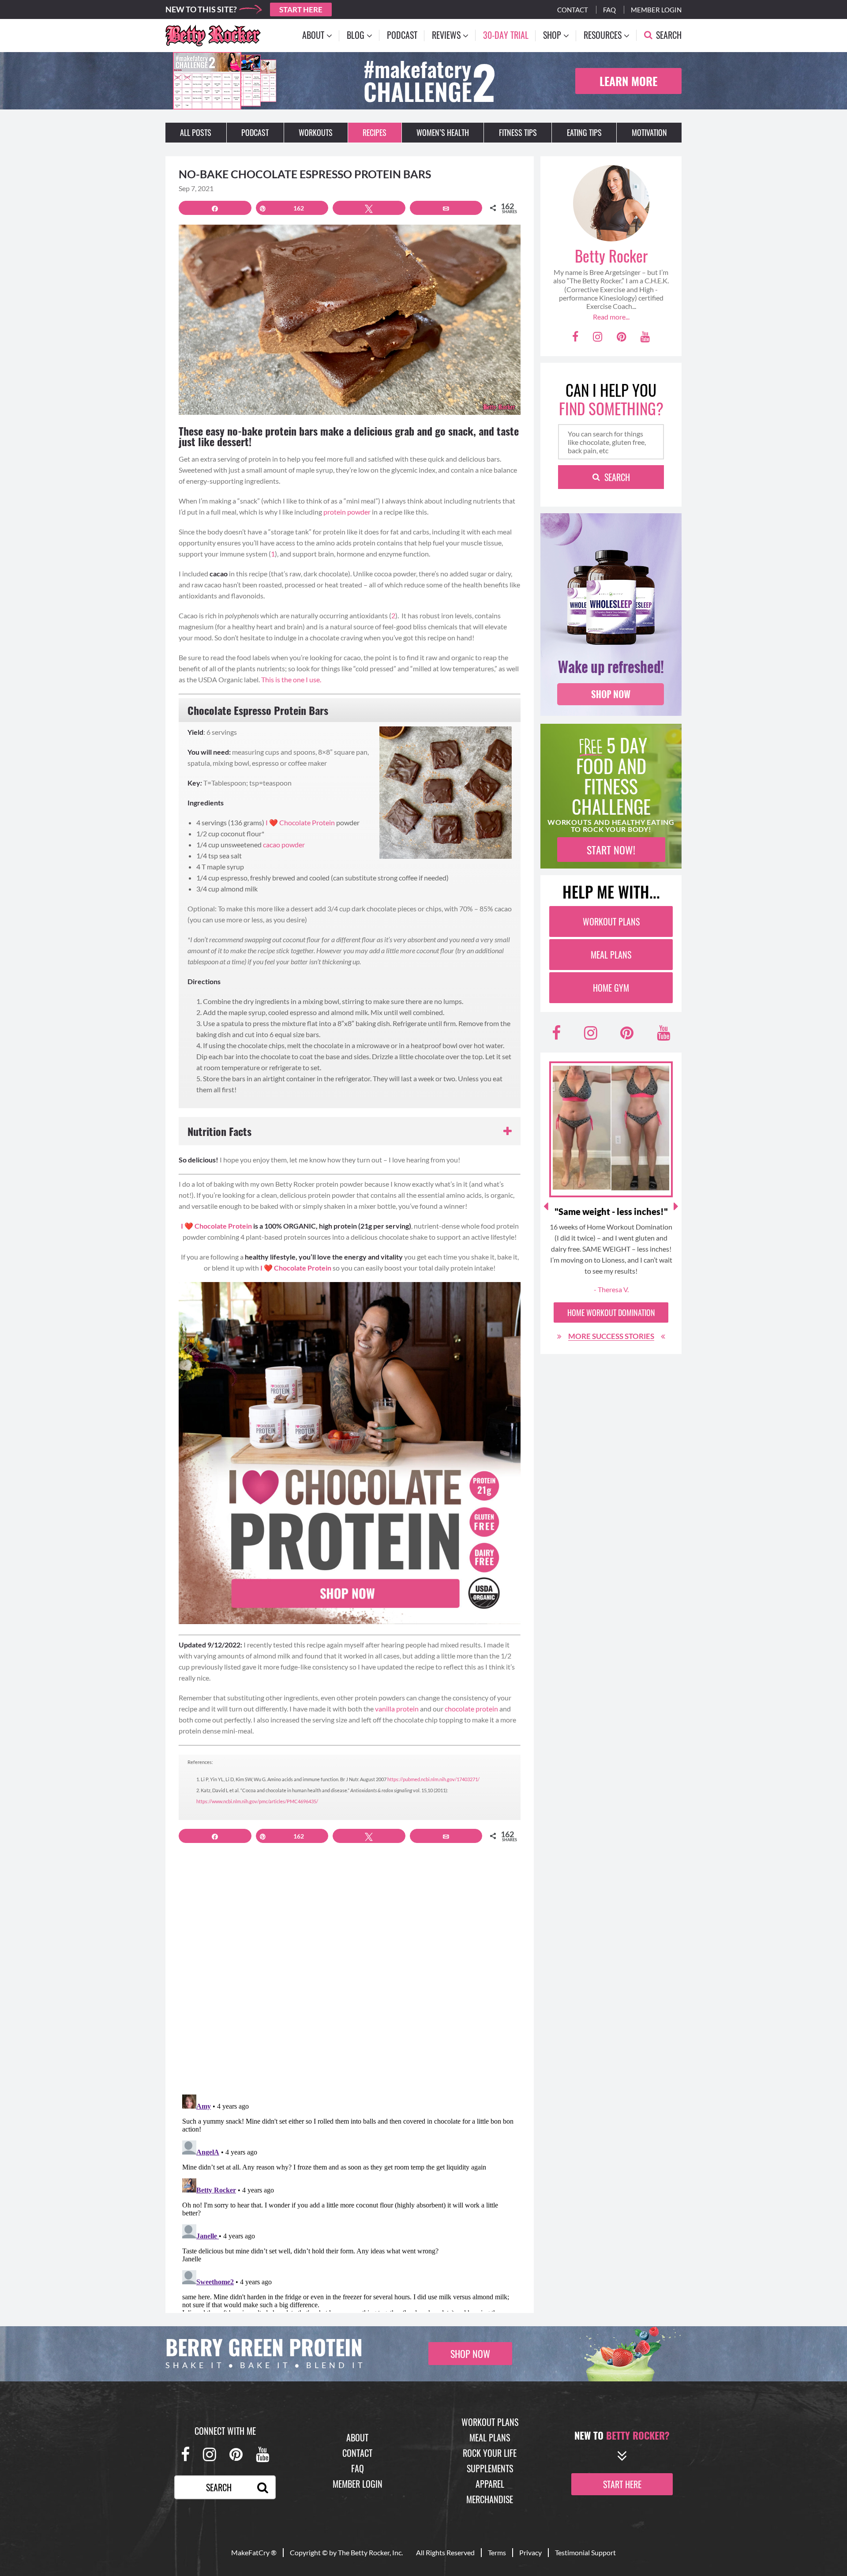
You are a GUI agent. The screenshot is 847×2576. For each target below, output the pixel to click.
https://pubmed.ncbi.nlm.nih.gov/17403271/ (434, 1779)
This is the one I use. (291, 679)
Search (617, 477)
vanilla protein (397, 1709)
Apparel (490, 2484)
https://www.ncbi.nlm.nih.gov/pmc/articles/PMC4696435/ (257, 1801)
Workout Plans (611, 921)
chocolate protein (471, 1709)
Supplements (490, 2468)
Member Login (656, 10)
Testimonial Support (585, 2552)
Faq (609, 10)
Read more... (611, 317)
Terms (497, 2552)
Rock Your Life (490, 2453)
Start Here (301, 9)
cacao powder (284, 844)
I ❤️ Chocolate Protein (300, 822)
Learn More (628, 81)
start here (622, 2484)
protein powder (347, 512)
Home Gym (611, 988)
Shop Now (470, 2354)
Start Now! (611, 850)
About (357, 2437)
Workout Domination (611, 1312)
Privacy (530, 2552)
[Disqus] (350, 1974)
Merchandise (490, 2499)
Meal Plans (611, 955)
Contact (573, 10)
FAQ (358, 2468)
